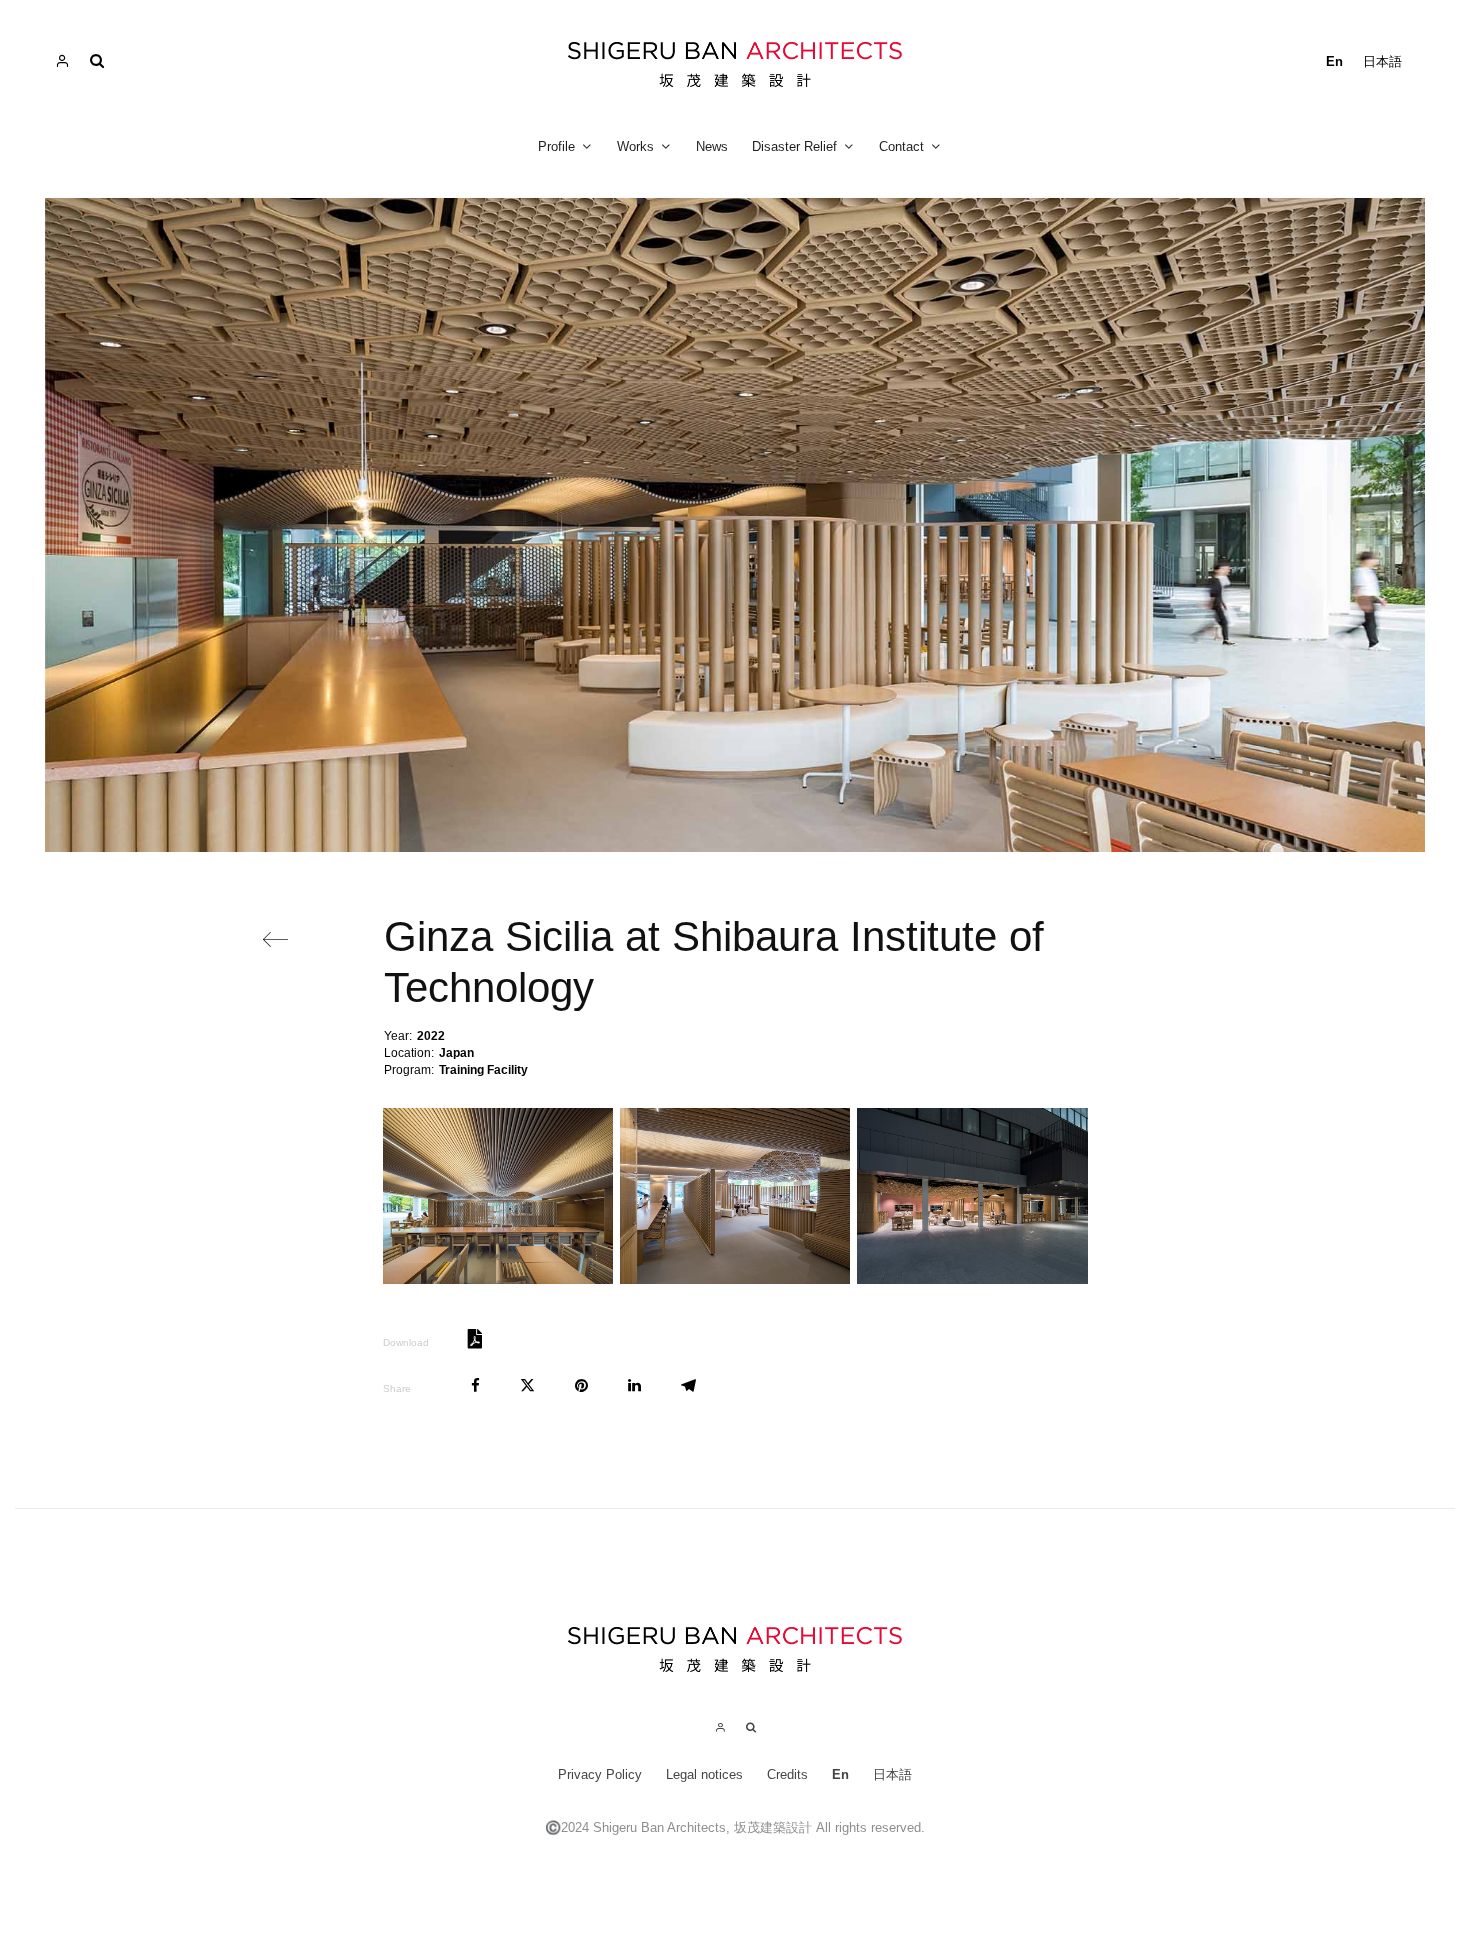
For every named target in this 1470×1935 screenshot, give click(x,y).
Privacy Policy (600, 1774)
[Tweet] (527, 1385)
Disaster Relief (794, 146)
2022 (431, 1036)
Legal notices (704, 1774)
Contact (901, 146)
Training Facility (483, 1070)
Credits (787, 1774)
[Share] (475, 1385)
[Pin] (581, 1385)
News (712, 146)
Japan (456, 1053)
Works (635, 146)
